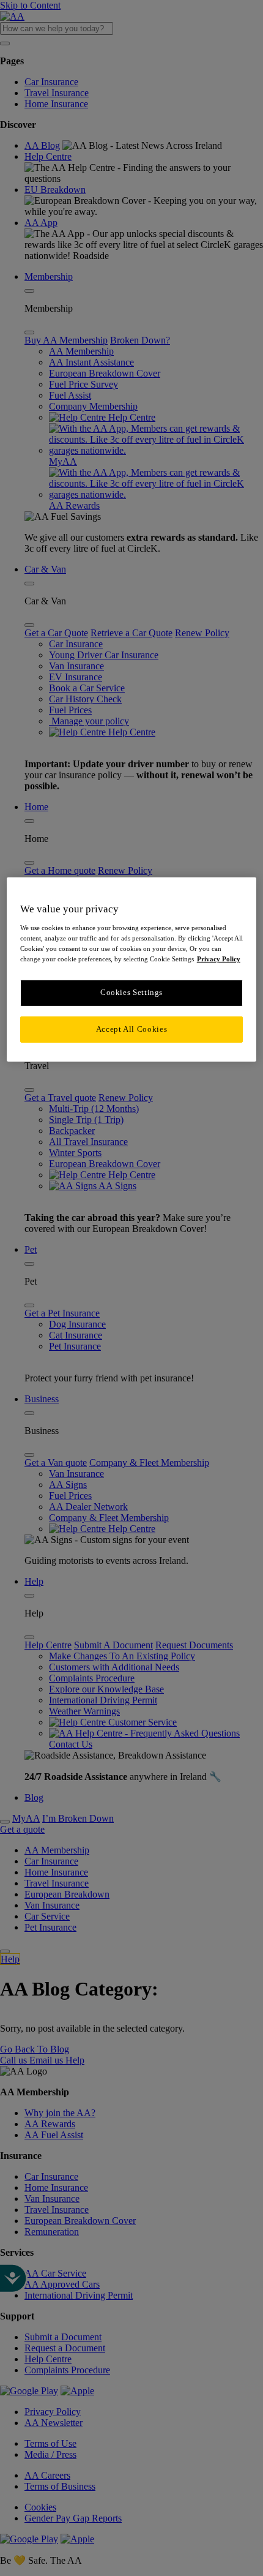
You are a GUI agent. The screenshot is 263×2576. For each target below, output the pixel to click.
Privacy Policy (219, 959)
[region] (132, 970)
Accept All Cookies (131, 1029)
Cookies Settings (131, 993)
